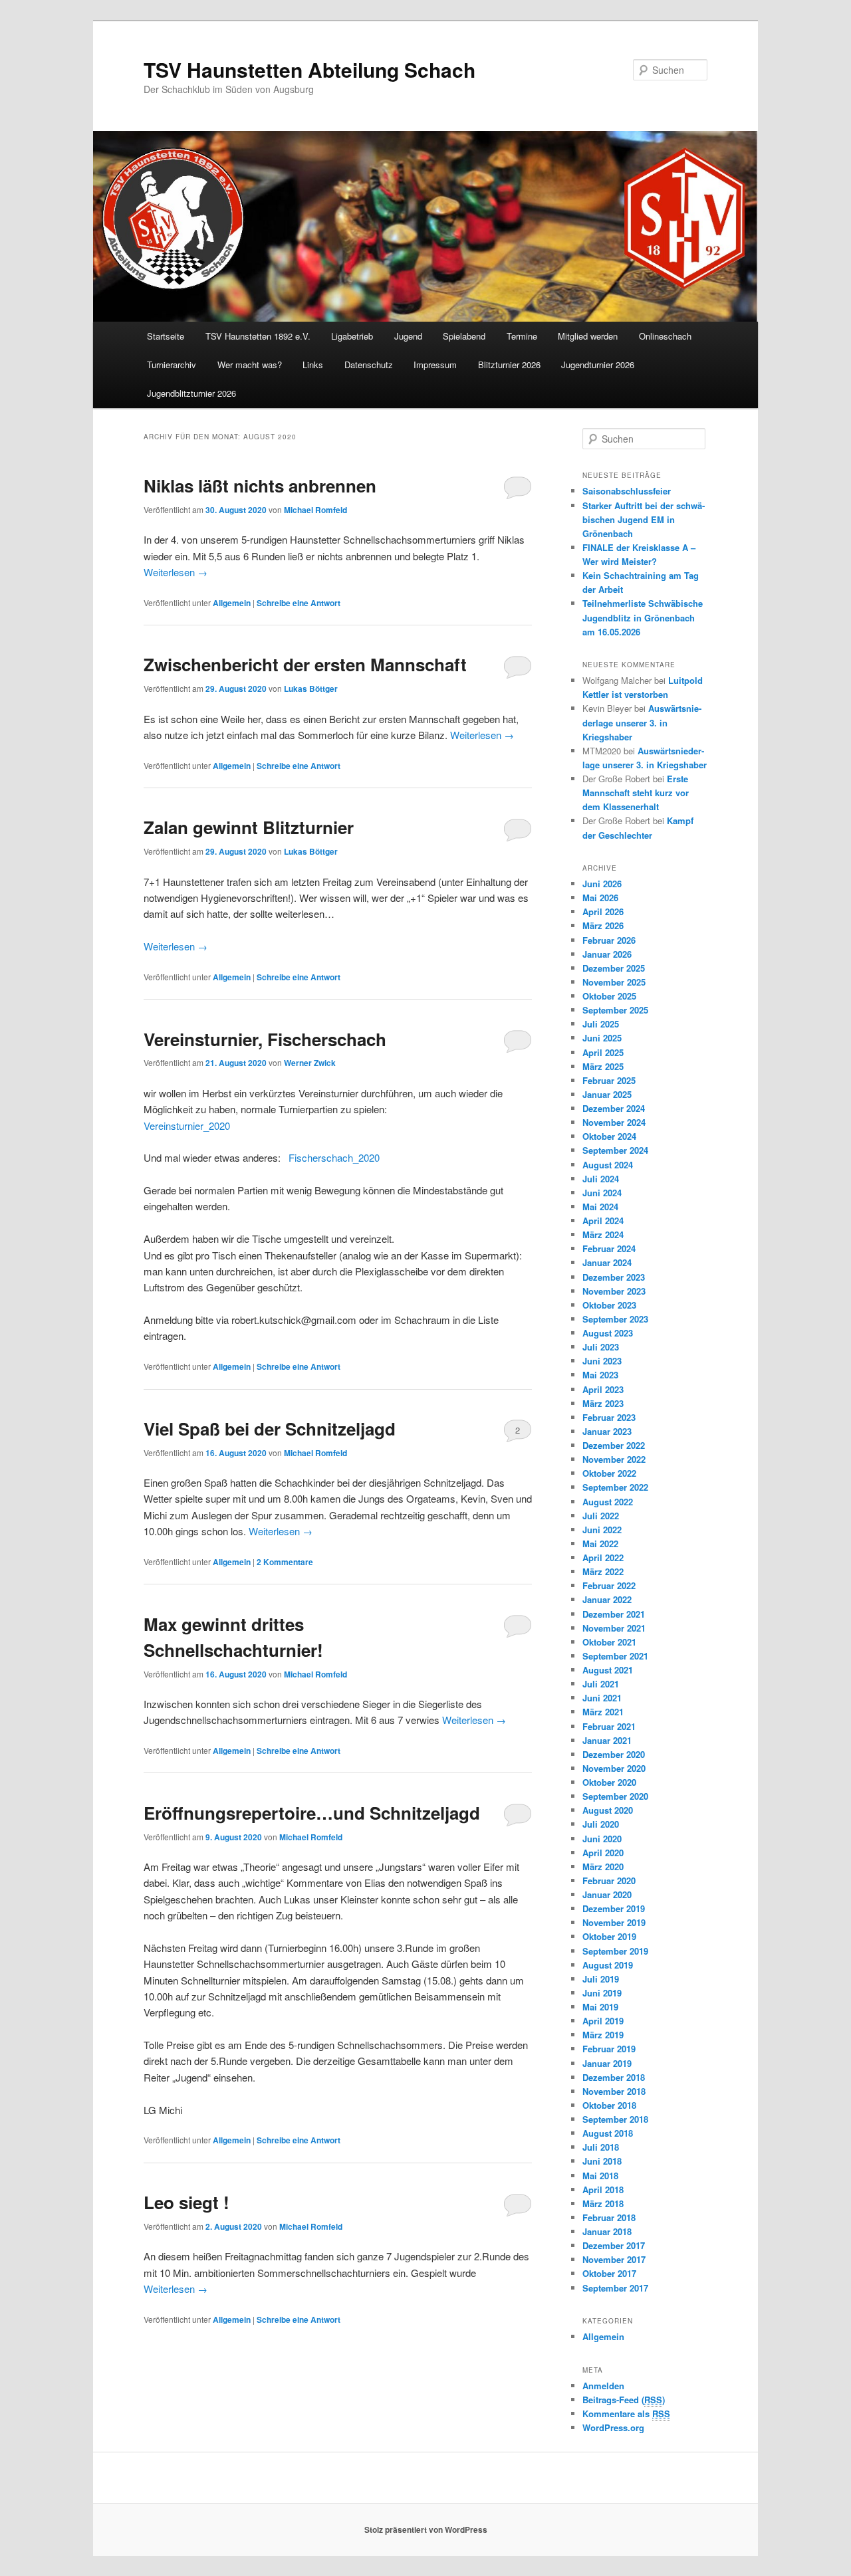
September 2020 (615, 1796)
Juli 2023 (601, 1347)
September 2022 (615, 1487)
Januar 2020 (607, 1894)
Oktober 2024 (609, 1136)
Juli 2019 (601, 1979)
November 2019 (614, 1922)
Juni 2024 (602, 1193)
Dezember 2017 (614, 2245)
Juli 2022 (601, 1516)
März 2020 (603, 1867)
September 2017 (615, 2288)
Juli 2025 (601, 1024)
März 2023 (603, 1403)
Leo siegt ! (186, 2202)
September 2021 (615, 1656)
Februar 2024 (609, 1248)
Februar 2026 (609, 940)
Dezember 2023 (614, 1277)
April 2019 (603, 2021)
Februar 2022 (609, 1585)
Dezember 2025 (614, 968)
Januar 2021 (607, 1740)
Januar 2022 (607, 1599)
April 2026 (603, 912)
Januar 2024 (607, 1262)
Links (313, 365)
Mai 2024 (600, 1207)
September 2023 (615, 1319)
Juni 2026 (602, 884)
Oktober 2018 (609, 2105)
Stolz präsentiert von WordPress (426, 2529)
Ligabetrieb (352, 336)
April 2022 (603, 1557)
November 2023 (614, 1291)
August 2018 (608, 2133)
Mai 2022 (600, 1544)
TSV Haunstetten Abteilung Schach (309, 69)
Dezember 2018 (614, 2077)
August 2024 (608, 1165)
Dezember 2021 (614, 1614)
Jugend (408, 336)
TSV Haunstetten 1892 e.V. (258, 336)
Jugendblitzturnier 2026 (191, 393)
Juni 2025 (602, 1038)
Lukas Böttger (311, 689)
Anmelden (603, 2386)
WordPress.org (613, 2427)
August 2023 (608, 1333)
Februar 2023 (609, 1417)
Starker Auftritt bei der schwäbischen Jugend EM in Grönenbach (644, 519)
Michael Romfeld (315, 510)
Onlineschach (665, 336)
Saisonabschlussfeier (627, 491)
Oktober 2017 (609, 2273)
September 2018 (615, 2119)
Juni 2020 (602, 1839)
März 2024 (603, 1234)
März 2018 (603, 2203)
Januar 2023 (607, 1431)
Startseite (166, 336)
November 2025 (614, 982)
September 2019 (615, 1951)
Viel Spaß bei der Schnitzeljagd (270, 1429)
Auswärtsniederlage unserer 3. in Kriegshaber (642, 722)
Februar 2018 (609, 2217)
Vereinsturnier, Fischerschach (265, 1039)
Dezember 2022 (614, 1445)
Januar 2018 (607, 2231)
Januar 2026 (607, 954)
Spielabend (464, 336)
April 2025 (603, 1052)
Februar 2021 (609, 1726)
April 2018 (603, 2190)
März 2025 (603, 1066)
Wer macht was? (250, 365)
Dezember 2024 (614, 1108)
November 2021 (614, 1628)
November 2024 (614, 1122)
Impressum (435, 365)
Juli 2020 (601, 1824)
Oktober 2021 (609, 1642)
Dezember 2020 (614, 1754)
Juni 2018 (602, 2161)
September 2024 (615, 1150)
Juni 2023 (602, 1361)
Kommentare (285, 1562)
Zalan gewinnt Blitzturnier (249, 827)
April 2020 (603, 1853)
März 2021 (603, 1712)
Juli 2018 (601, 2147)
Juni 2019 (602, 1993)
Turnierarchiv (172, 365)
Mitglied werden (588, 336)
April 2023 (603, 1389)
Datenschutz (369, 365)
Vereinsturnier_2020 (187, 1126)
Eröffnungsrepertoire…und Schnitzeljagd (312, 1813)
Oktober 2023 (609, 1305)
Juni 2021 (602, 1698)
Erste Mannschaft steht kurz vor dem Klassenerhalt (636, 793)
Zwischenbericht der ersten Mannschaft (305, 664)
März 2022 (603, 1571)
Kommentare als (626, 2414)
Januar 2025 (607, 1094)
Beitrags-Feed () (624, 2400)
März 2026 (603, 925)
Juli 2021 (601, 1684)
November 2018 (614, 2091)
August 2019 (608, 1965)
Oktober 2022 (609, 1473)
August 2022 (608, 1502)
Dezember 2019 (614, 1908)
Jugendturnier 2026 (598, 365)
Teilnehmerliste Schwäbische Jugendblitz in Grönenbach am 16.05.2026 (643, 617)
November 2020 (614, 1768)
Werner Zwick (310, 1063)
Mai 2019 (600, 2007)
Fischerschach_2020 (334, 1157)
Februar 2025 (609, 1080)
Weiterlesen (176, 572)
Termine (522, 336)
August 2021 (608, 1670)
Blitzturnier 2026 (509, 365)
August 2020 (608, 1810)
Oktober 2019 (609, 1936)
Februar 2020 (609, 1880)
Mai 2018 (600, 2176)
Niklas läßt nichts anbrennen (260, 485)
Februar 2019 (609, 2049)
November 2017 (614, 2259)
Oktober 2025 (609, 996)
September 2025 (615, 1010)
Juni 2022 (602, 1530)
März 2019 (603, 2035)
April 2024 (603, 1221)
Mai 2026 (600, 898)
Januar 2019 (607, 2063)
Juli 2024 (601, 1179)
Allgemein (232, 603)
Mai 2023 (600, 1375)
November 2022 (614, 1459)
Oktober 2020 (609, 1782)
